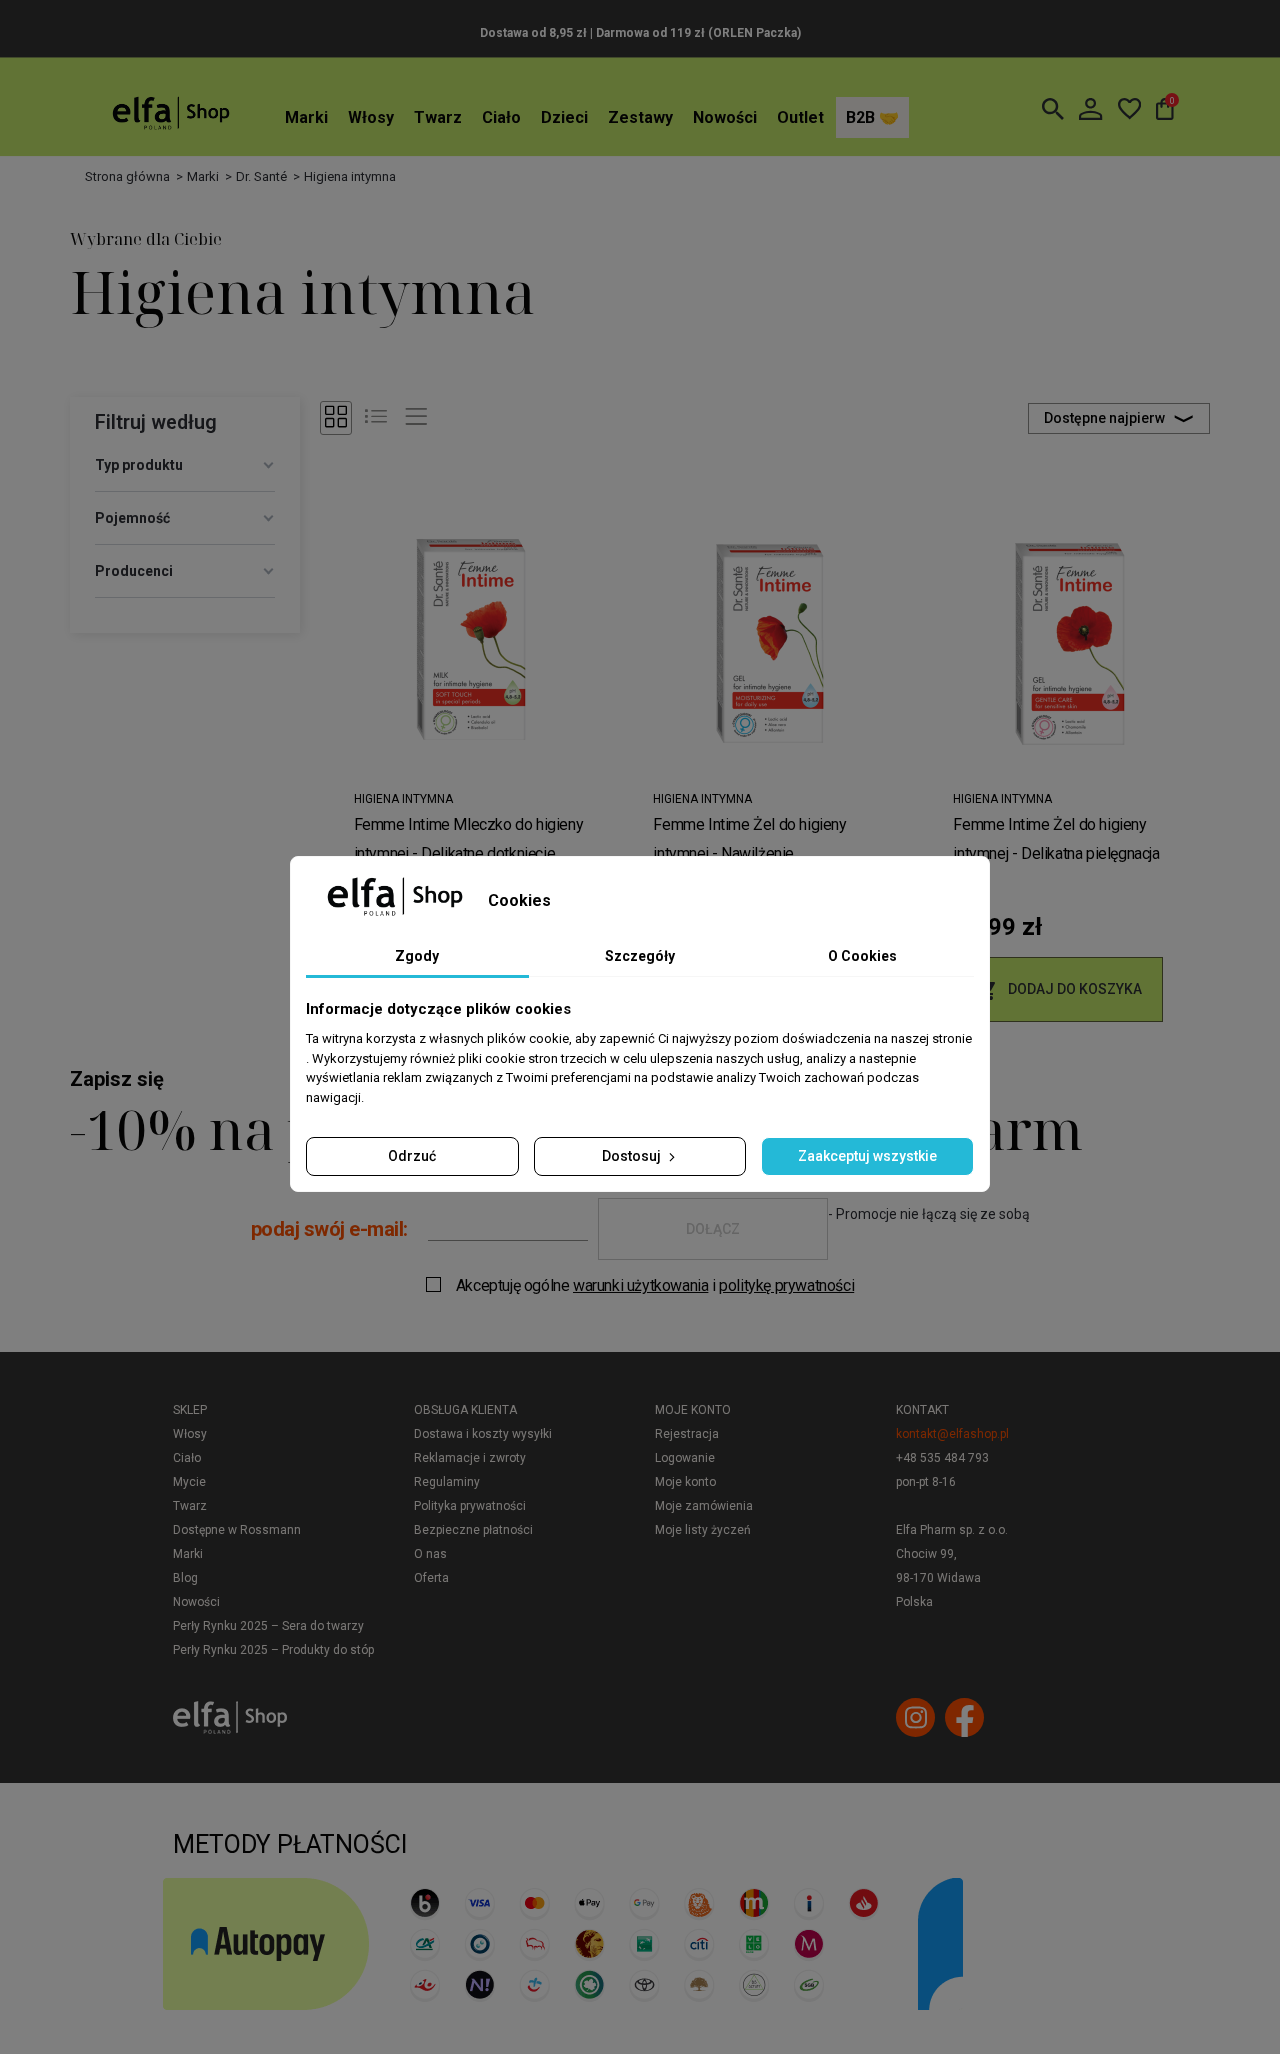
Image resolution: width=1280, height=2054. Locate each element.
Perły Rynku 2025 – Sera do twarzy (268, 1626)
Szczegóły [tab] (640, 956)
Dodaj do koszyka (1058, 990)
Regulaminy (447, 1482)
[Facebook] (964, 1717)
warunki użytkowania (640, 1285)
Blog (185, 1578)
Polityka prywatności (470, 1506)
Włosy (371, 117)
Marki (306, 117)
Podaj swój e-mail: (329, 1229)
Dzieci (564, 117)
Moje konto (693, 1410)
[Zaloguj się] (1090, 109)
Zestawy (640, 117)
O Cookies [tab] (862, 956)
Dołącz (713, 1229)
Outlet (800, 117)
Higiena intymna (403, 799)
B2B (862, 117)
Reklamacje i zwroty (470, 1458)
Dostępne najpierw (1104, 418)
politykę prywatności (786, 1285)
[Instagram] (915, 1717)
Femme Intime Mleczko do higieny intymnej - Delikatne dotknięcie (469, 839)
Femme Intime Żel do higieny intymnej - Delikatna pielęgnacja (1056, 839)
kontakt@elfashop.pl (952, 1434)
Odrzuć (412, 1156)
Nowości (725, 117)
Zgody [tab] (417, 956)
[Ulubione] (1129, 109)
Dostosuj (633, 1156)
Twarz (438, 117)
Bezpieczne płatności (473, 1530)
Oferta (431, 1578)
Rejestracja (687, 1434)
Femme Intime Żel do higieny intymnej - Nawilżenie (749, 839)
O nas (430, 1554)
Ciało (501, 117)
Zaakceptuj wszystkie (867, 1156)
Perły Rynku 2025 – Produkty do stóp (273, 1650)
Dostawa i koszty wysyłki (483, 1434)
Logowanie (685, 1458)
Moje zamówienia (704, 1506)
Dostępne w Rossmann (237, 1530)
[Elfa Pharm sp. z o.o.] (171, 112)
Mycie (189, 1482)
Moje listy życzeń (703, 1530)
